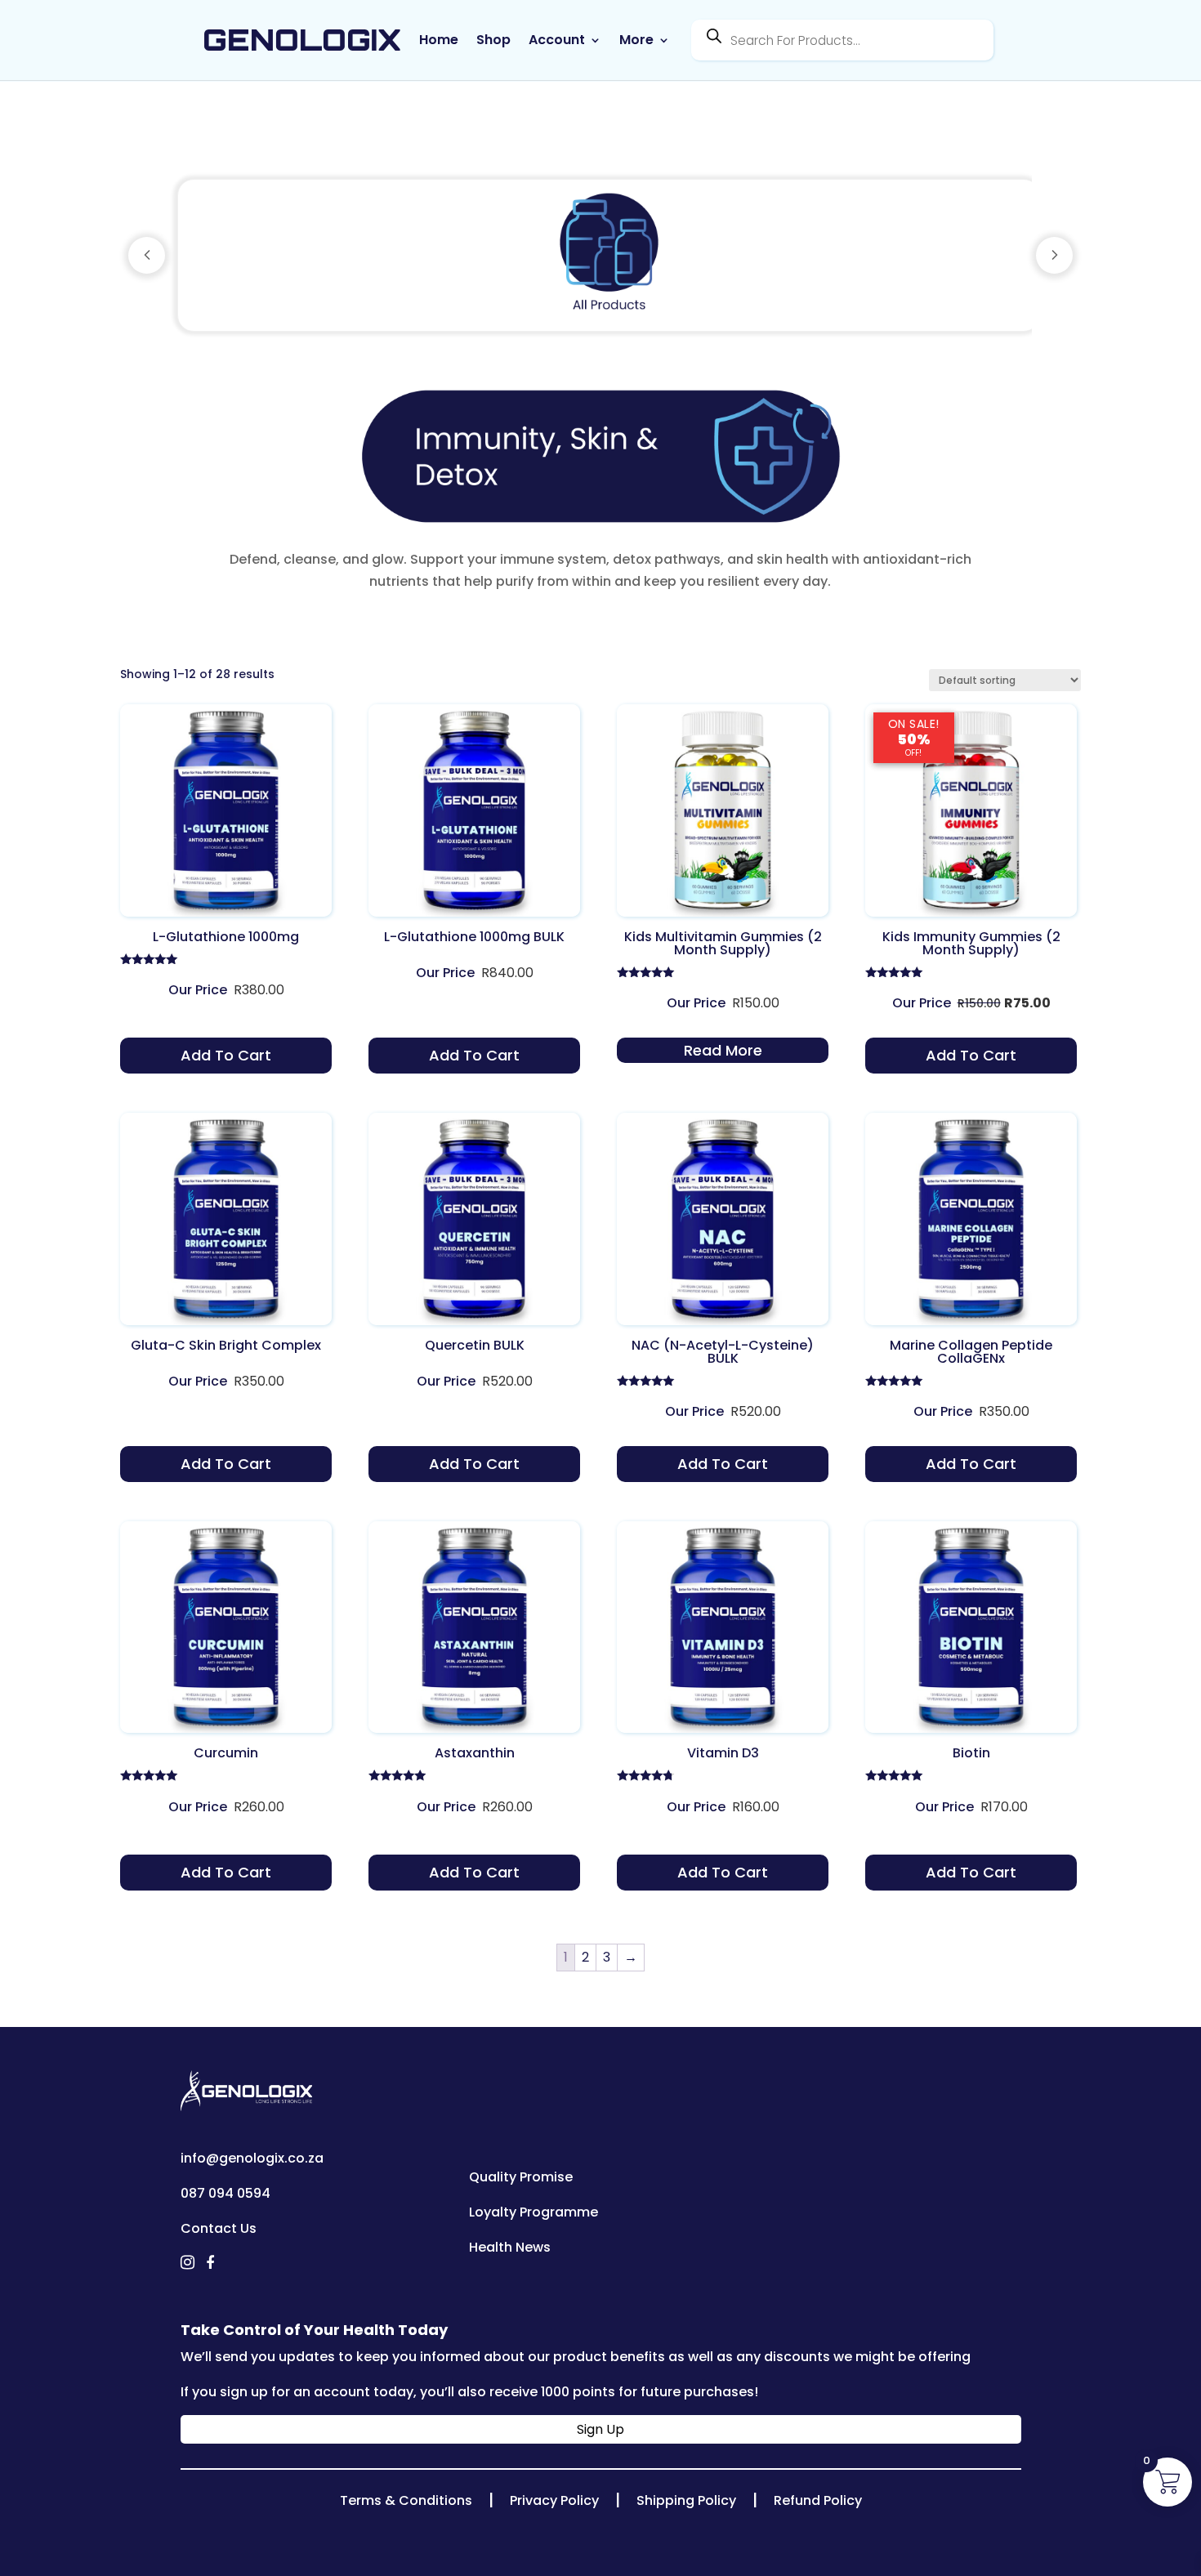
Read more (723, 1050)
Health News (510, 2247)
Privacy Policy (554, 2500)
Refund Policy (818, 2500)
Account (557, 40)
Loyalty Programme (534, 2212)
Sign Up (600, 2429)
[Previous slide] (147, 255)
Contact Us (219, 2228)
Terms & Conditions (406, 2500)
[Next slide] (1054, 255)
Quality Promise (521, 2177)
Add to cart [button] (226, 1055)
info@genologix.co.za (252, 2158)
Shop (493, 40)
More (636, 40)
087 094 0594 (225, 2193)
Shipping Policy (686, 2500)
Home (439, 40)
